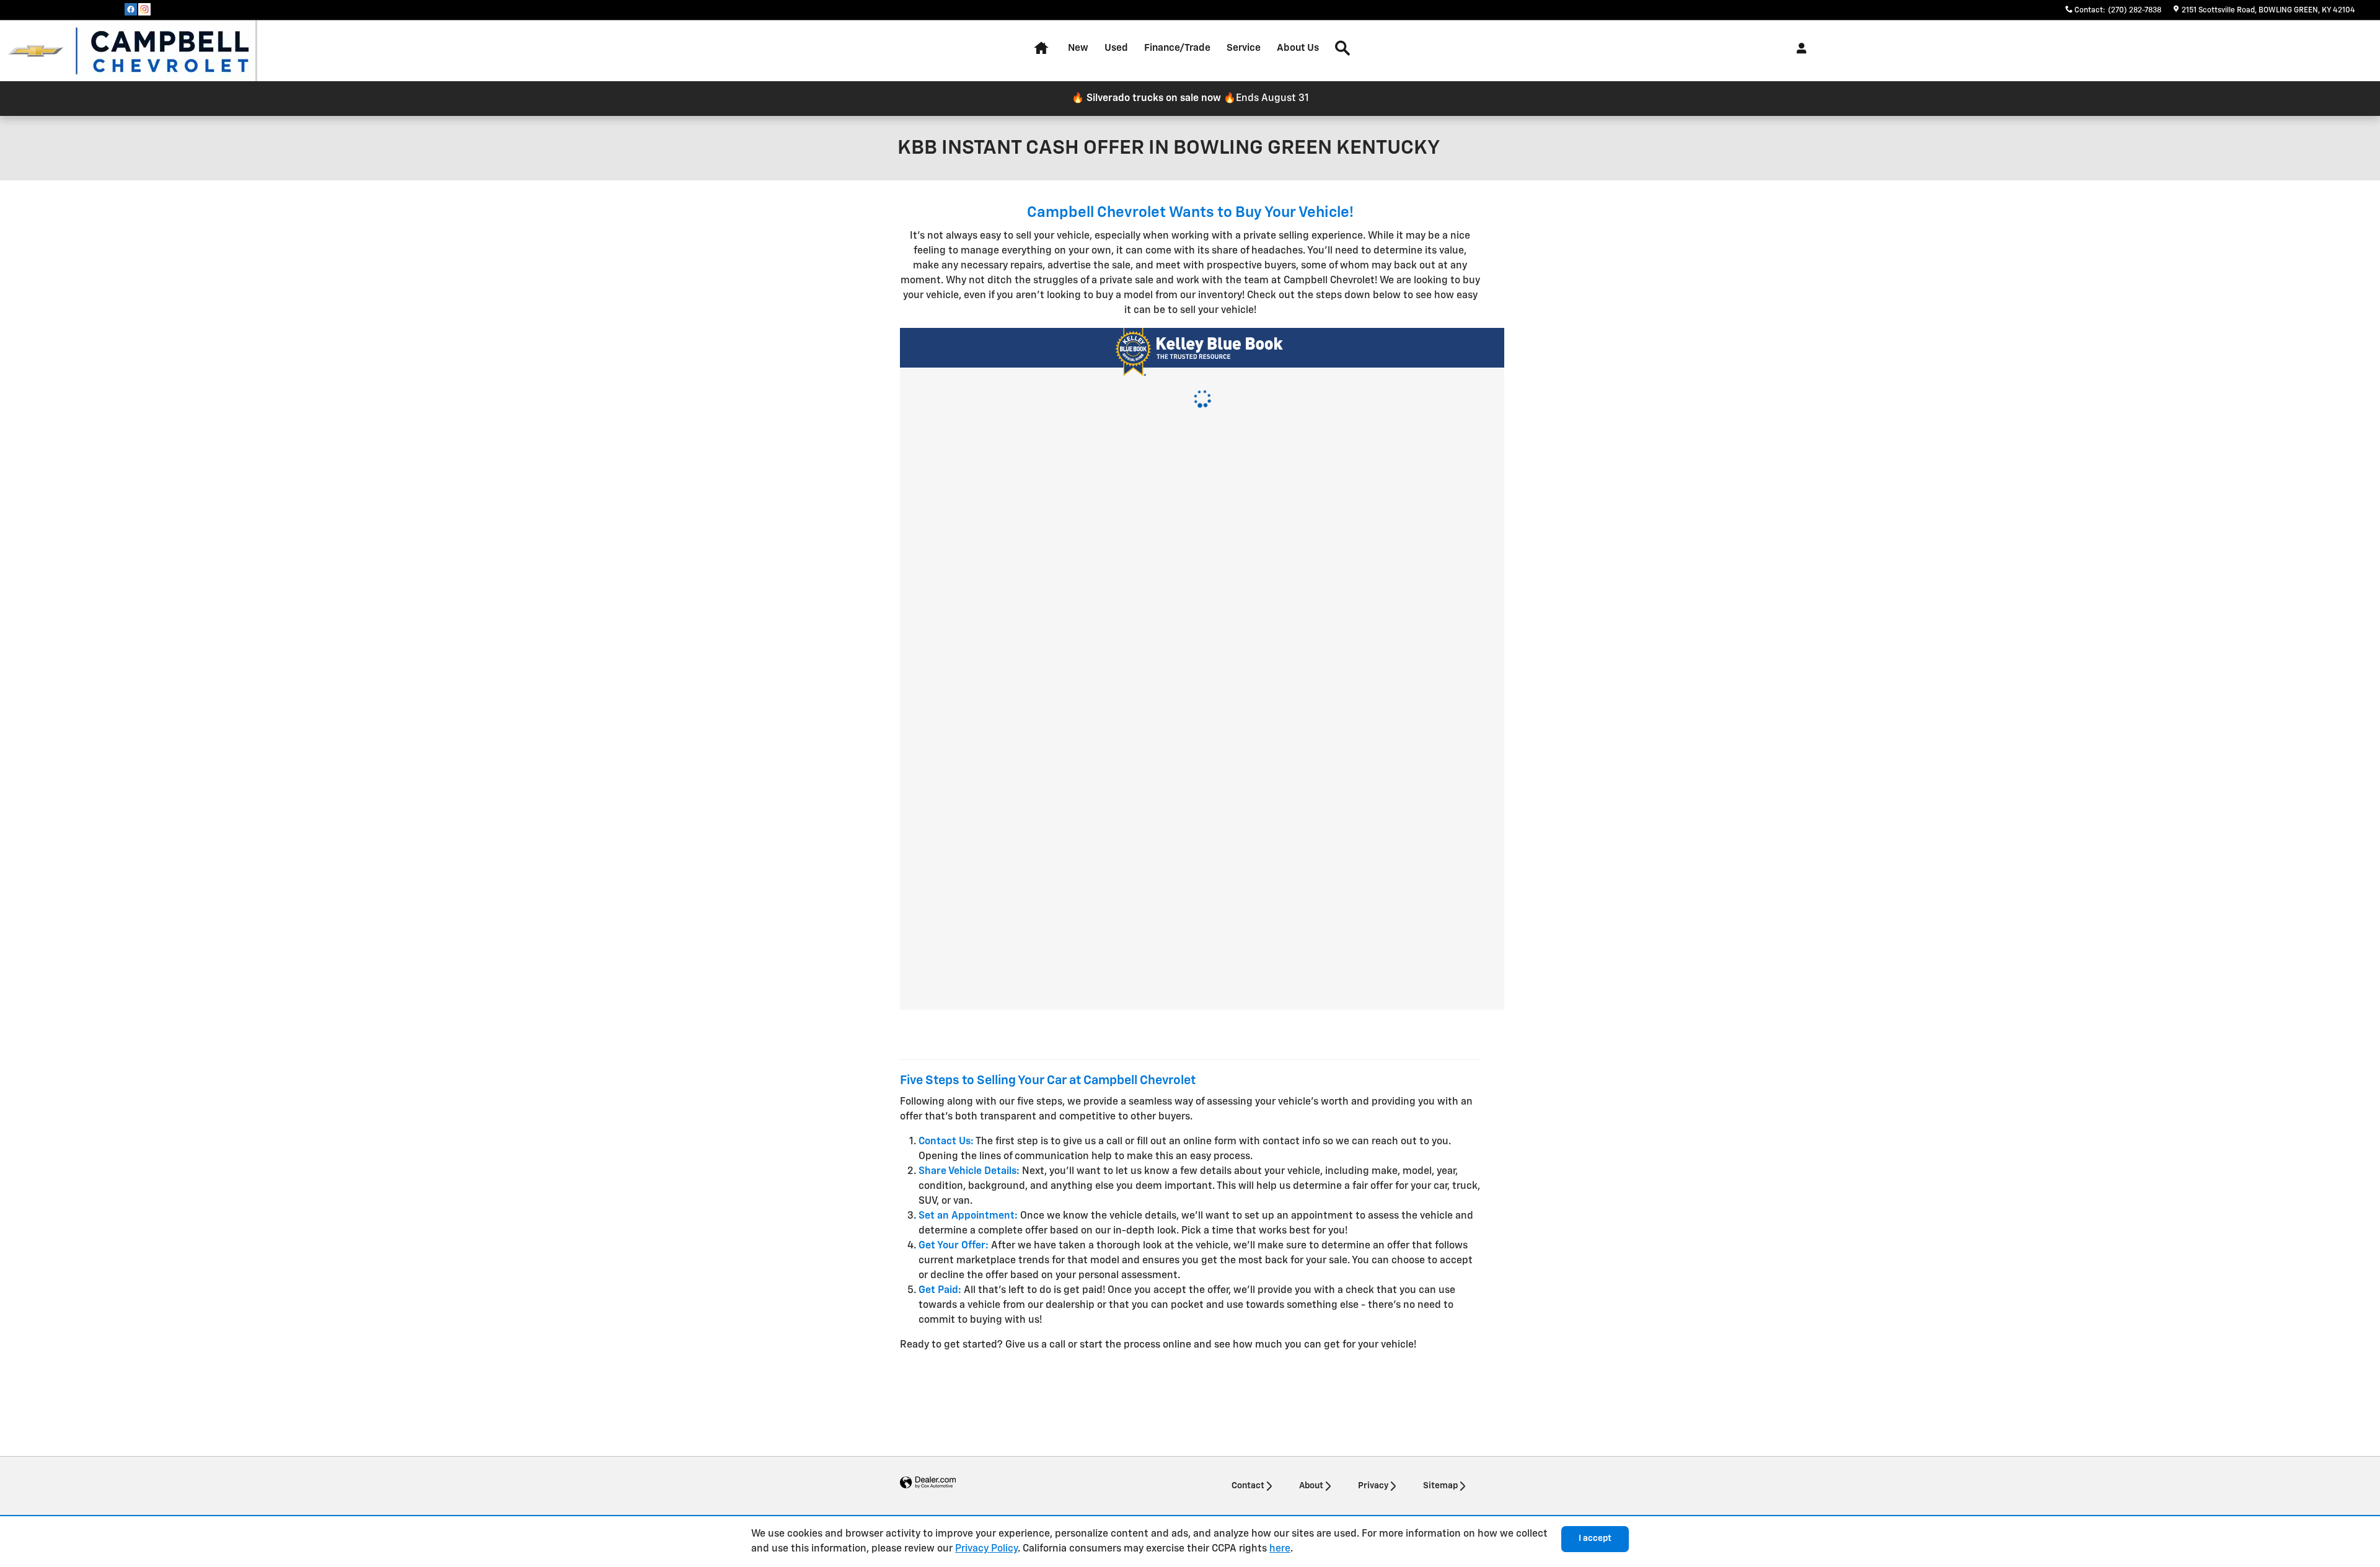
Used (1116, 48)
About (1311, 1486)
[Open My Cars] (1798, 48)
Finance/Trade (1177, 48)
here (1280, 1549)
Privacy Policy (986, 1549)
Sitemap (1440, 1486)
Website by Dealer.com (928, 1483)
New (1078, 48)
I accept (1595, 1538)
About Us (1298, 48)
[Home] (36, 51)
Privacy (1373, 1486)
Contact (1248, 1486)
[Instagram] (144, 9)
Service (1244, 48)
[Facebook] (131, 9)
